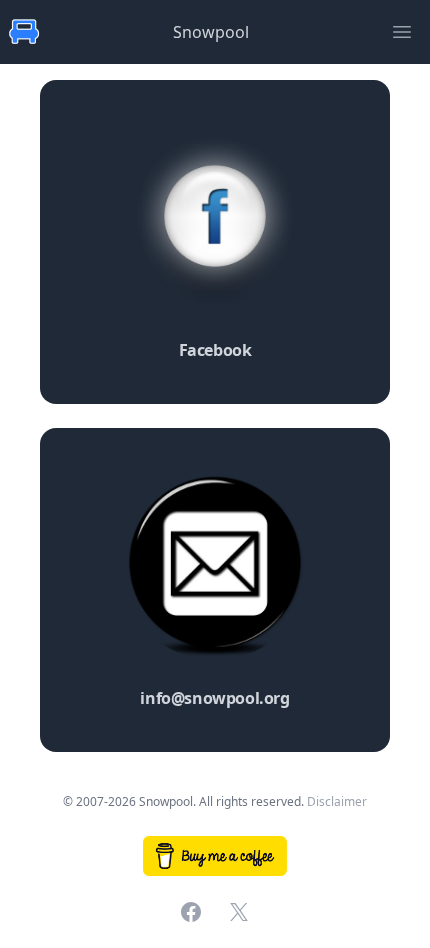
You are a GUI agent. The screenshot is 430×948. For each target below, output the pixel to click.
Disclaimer (337, 801)
